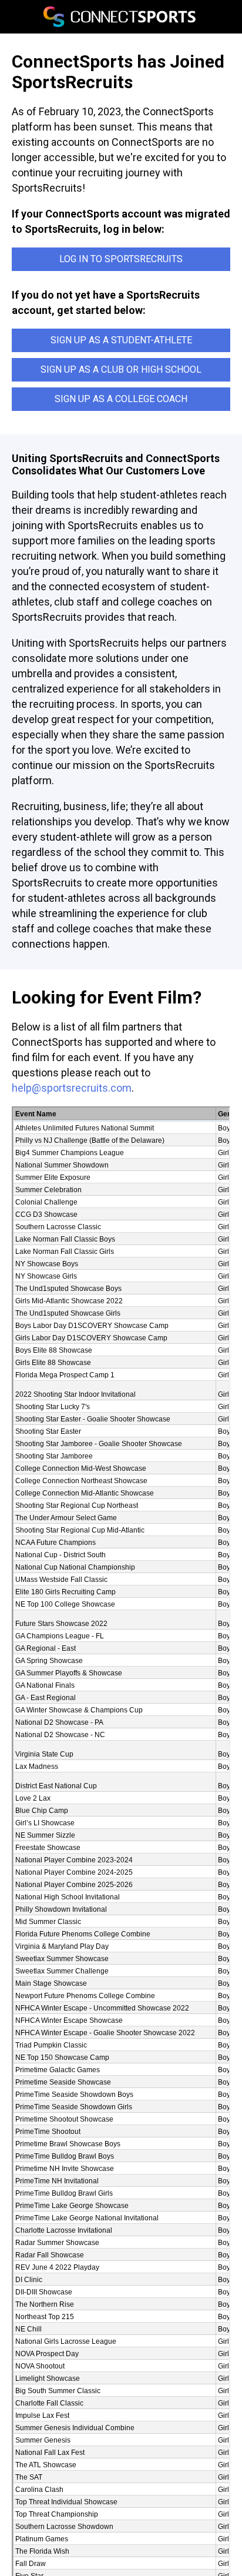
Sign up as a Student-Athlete (121, 340)
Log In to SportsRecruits (121, 259)
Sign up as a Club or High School (121, 369)
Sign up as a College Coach (121, 399)
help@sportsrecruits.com (72, 1088)
